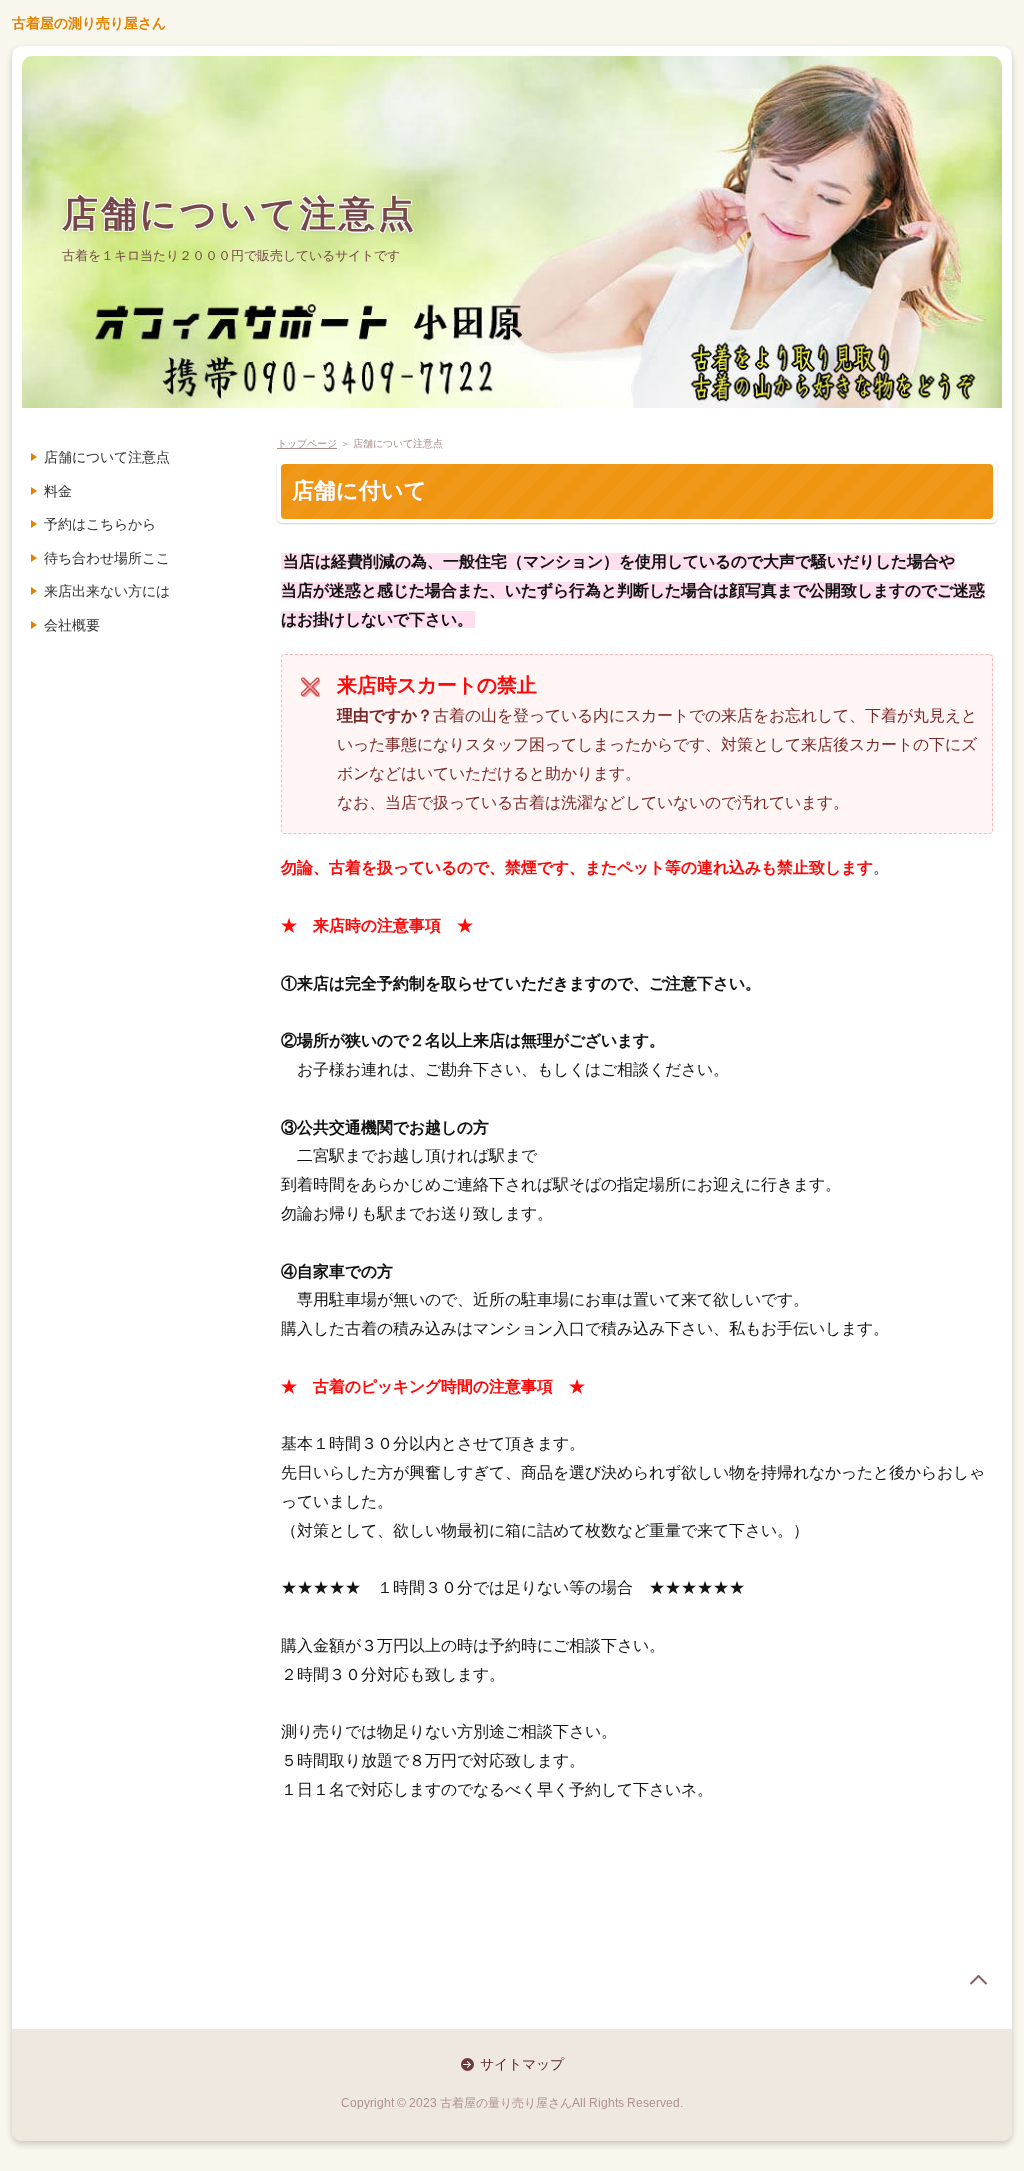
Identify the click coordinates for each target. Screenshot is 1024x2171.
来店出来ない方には (107, 591)
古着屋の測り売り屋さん (89, 23)
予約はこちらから (100, 524)
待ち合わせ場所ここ (107, 558)
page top (978, 1980)
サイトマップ (522, 2064)
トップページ (307, 443)
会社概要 (72, 625)
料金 (58, 491)
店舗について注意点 (239, 213)
